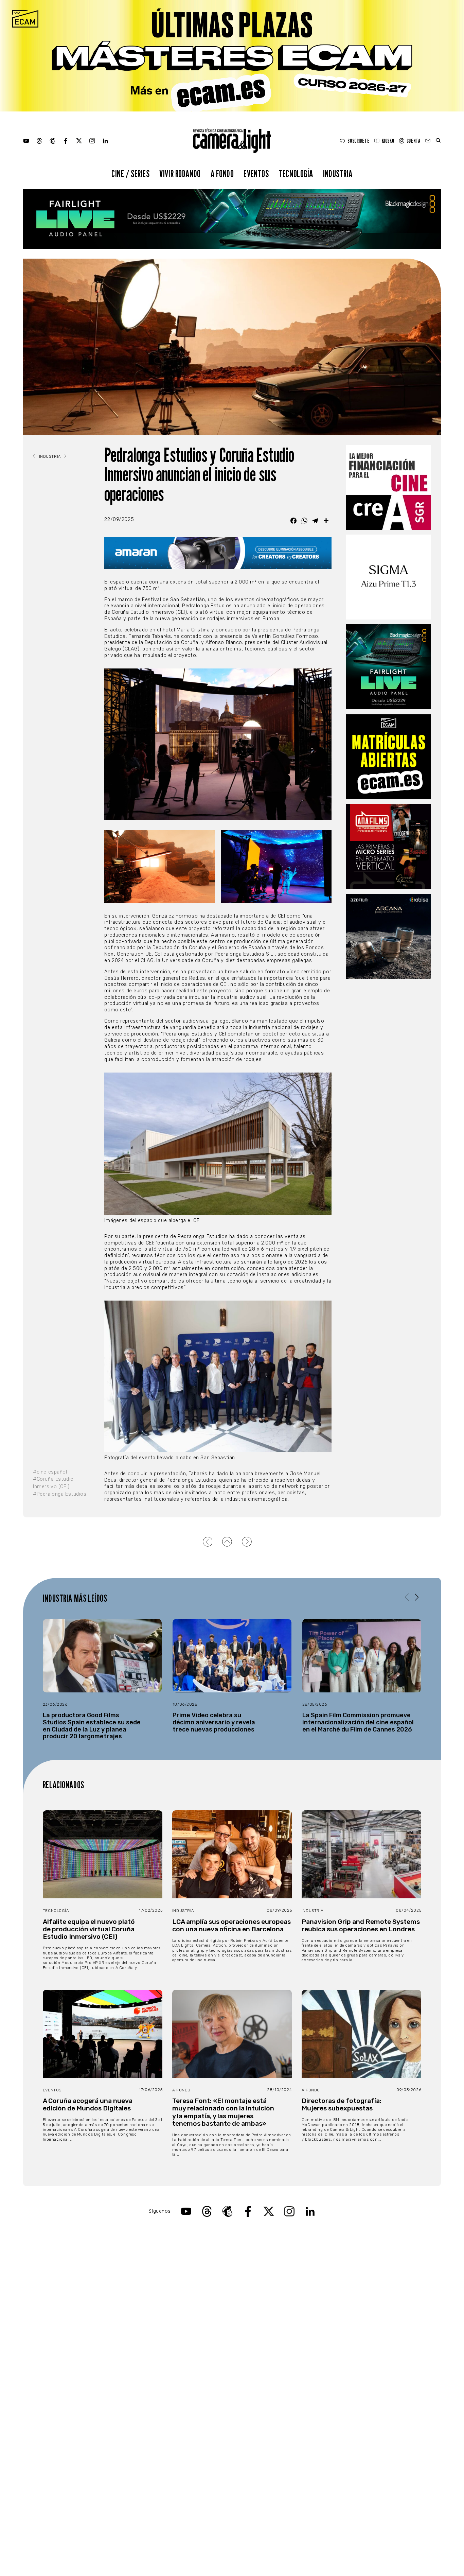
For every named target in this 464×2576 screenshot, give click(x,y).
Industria (338, 173)
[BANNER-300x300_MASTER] (389, 847)
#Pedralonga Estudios (60, 1494)
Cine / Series (131, 173)
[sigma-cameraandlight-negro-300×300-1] (389, 577)
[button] (417, 1598)
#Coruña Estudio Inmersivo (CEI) (53, 1483)
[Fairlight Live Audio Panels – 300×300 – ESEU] (389, 667)
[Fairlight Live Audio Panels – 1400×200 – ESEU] (232, 219)
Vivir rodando (180, 173)
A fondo (222, 173)
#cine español (50, 1472)
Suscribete (358, 141)
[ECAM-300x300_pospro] (389, 757)
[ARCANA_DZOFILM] (389, 936)
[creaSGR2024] (389, 487)
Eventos (256, 173)
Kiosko (388, 141)
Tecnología (296, 173)
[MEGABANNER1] (232, 56)
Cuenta (413, 141)
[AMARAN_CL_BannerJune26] (218, 553)
